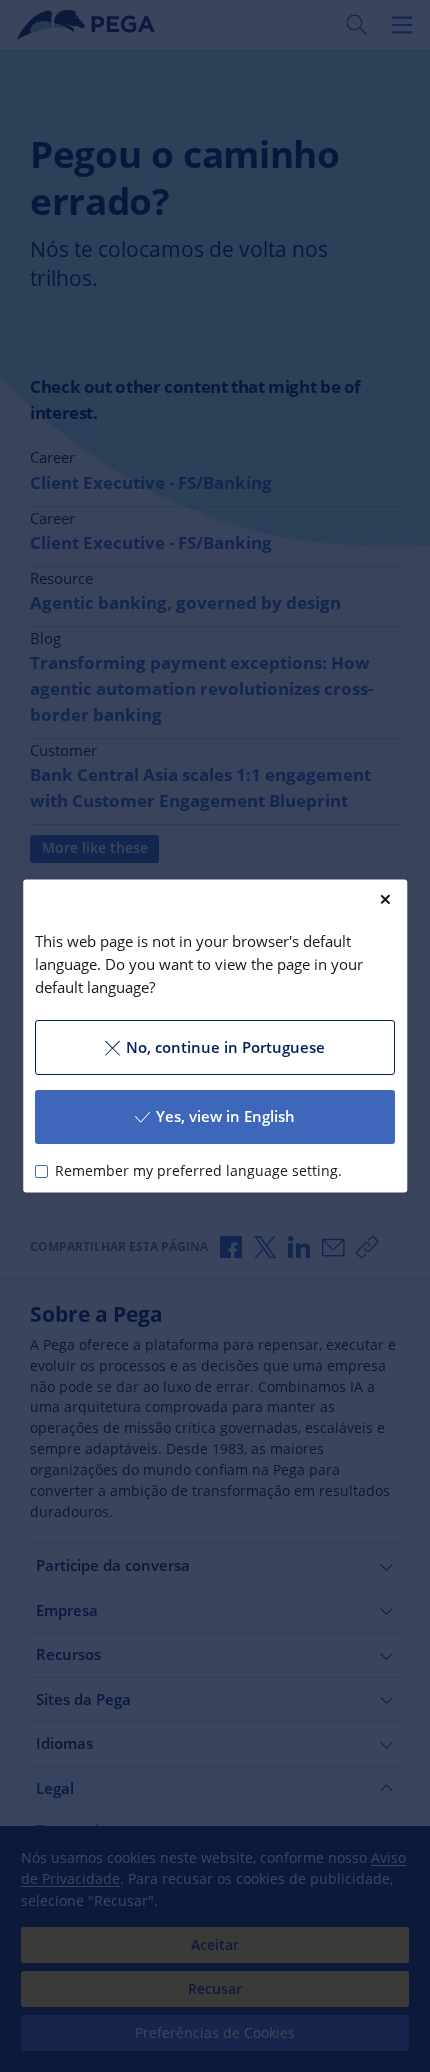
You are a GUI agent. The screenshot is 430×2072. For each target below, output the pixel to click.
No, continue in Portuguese (225, 1047)
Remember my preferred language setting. (198, 1171)
